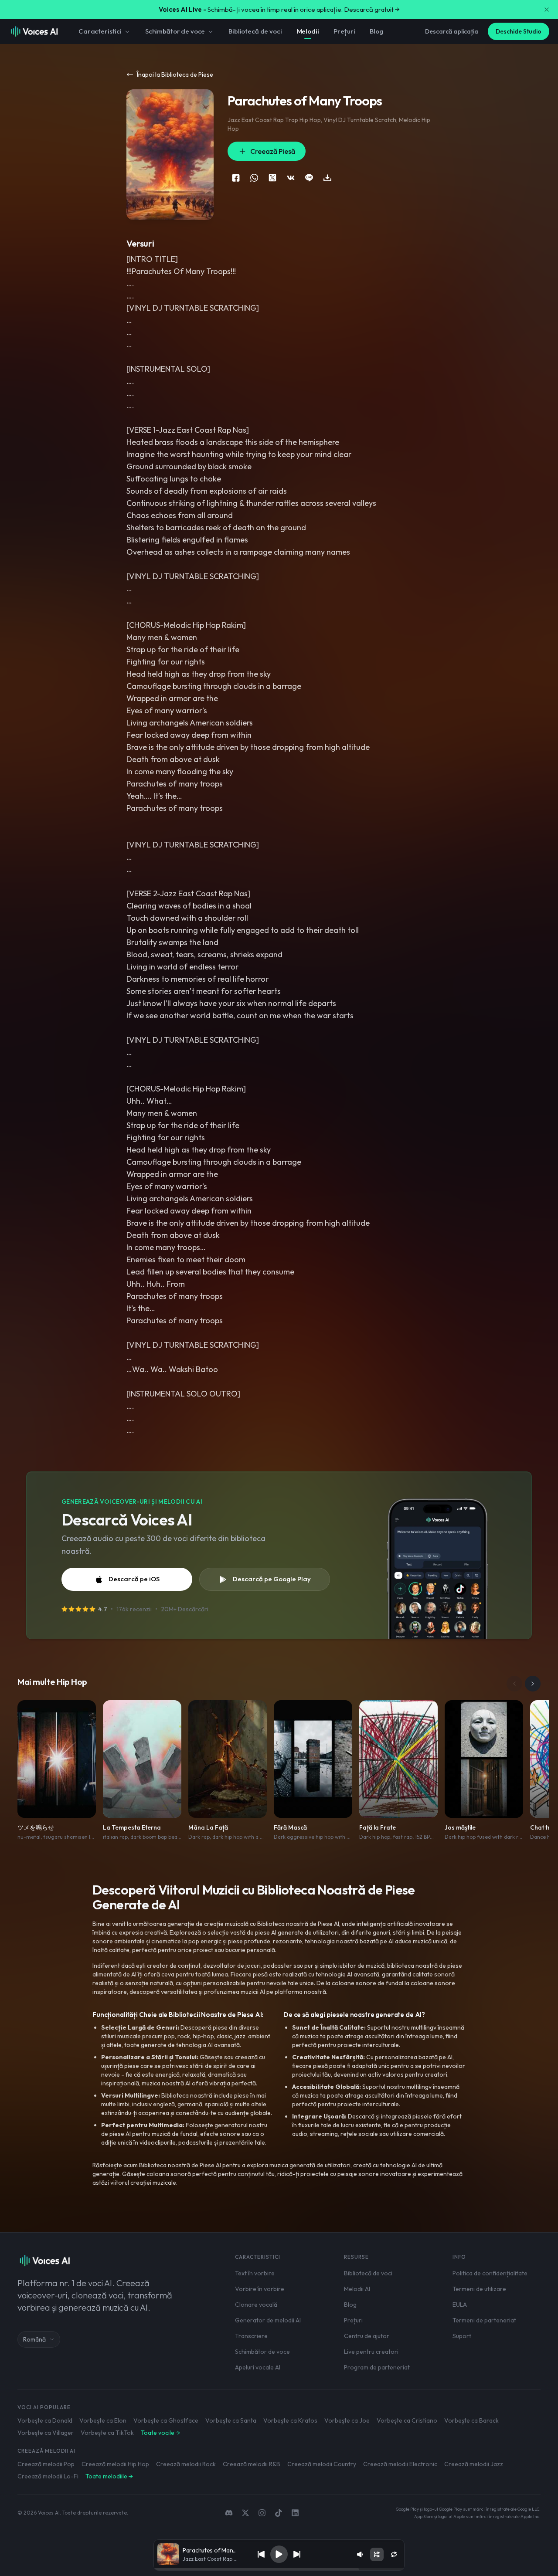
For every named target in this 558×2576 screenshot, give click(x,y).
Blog (376, 31)
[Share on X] (272, 178)
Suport (462, 2336)
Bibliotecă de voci (255, 31)
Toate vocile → (160, 2433)
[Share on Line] (309, 178)
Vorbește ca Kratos (290, 2420)
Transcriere (251, 2336)
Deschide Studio (519, 31)
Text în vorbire (255, 2273)
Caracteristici (100, 31)
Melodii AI (357, 2289)
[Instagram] (262, 2513)
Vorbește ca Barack (471, 2420)
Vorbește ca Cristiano (407, 2420)
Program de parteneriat (377, 2367)
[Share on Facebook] (236, 178)
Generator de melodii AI (268, 2320)
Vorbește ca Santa (231, 2420)
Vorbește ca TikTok (107, 2433)
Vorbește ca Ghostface (166, 2420)
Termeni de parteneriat (484, 2320)
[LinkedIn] (295, 2513)
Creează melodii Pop (46, 2464)
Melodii (308, 31)
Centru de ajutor (367, 2336)
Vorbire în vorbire (260, 2289)
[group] (279, 2569)
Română (34, 2339)
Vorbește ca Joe (347, 2420)
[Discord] (229, 2513)
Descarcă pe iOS (134, 1579)
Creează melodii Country (322, 2464)
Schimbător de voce (175, 31)
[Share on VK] (291, 178)
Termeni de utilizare (479, 2289)
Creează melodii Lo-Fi (48, 2476)
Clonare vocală (256, 2305)
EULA (460, 2305)
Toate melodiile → (109, 2476)
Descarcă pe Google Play (272, 1579)
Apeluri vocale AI (258, 2367)
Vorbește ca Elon (103, 2420)
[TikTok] (279, 2513)
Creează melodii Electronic (400, 2464)
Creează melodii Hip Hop (115, 2464)
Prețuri (344, 31)
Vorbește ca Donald (45, 2420)
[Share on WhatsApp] (254, 178)
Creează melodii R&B (252, 2464)
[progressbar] (279, 2569)
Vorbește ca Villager (46, 2433)
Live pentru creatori (371, 2352)
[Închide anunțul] (547, 10)
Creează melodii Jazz (474, 2464)
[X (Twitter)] (245, 2513)
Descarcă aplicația (452, 31)
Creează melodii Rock (186, 2464)
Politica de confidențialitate (490, 2273)
